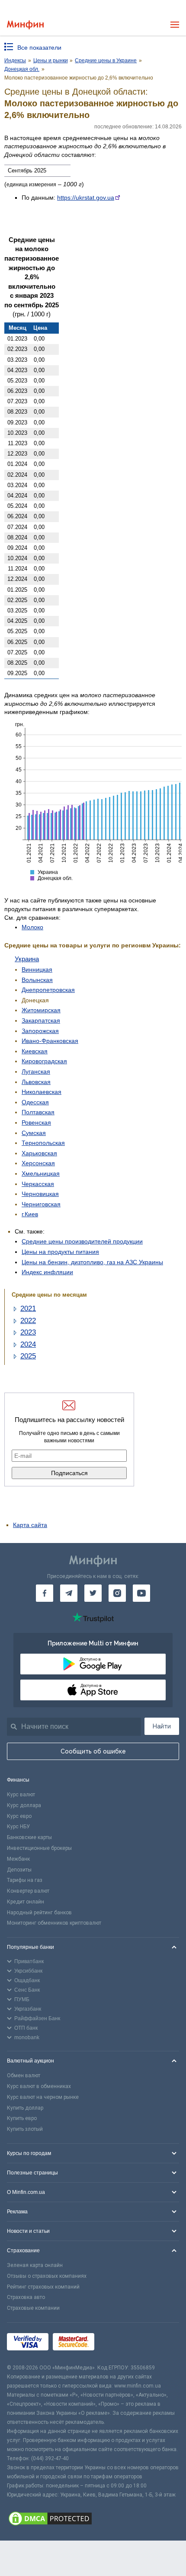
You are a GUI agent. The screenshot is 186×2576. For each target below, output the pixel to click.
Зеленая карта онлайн (35, 2265)
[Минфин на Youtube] (141, 1593)
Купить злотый (25, 2129)
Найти (162, 1726)
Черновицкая (40, 1194)
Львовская (36, 1082)
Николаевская (42, 1092)
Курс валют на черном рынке (43, 2097)
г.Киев (30, 1214)
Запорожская (40, 1031)
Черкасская (38, 1184)
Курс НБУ (18, 1827)
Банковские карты (29, 1837)
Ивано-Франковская (50, 1041)
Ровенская (36, 1122)
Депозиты (19, 1870)
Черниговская (41, 1204)
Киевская (35, 1051)
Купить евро (22, 2118)
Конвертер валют (28, 1891)
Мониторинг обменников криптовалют (54, 1923)
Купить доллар (25, 2108)
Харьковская (39, 1153)
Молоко (32, 927)
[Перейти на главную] (25, 25)
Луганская (36, 1071)
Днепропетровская (48, 990)
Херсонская (38, 1163)
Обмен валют (24, 2075)
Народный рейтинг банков (39, 1913)
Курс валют (21, 1795)
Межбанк (18, 1859)
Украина (27, 959)
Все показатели (39, 48)
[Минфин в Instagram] (117, 1593)
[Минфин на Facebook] (45, 1593)
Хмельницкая (41, 1173)
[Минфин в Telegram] (69, 1593)
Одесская (35, 1102)
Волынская (37, 980)
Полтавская (38, 1112)
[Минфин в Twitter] (93, 1593)
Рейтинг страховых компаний (43, 2287)
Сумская (34, 1133)
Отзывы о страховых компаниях (47, 2276)
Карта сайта (30, 1525)
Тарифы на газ (25, 1880)
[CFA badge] (118, 2343)
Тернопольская (43, 1143)
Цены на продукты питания (60, 1252)
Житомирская (41, 1010)
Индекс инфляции (47, 1272)
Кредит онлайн (26, 1902)
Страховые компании (33, 2308)
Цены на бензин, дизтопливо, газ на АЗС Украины (92, 1262)
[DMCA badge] (93, 2520)
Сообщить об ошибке (93, 1751)
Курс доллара (24, 1805)
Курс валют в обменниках (39, 2086)
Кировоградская (44, 1061)
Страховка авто (26, 2297)
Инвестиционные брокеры (39, 1848)
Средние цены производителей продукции (82, 1241)
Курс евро (19, 1816)
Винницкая (37, 969)
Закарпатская (41, 1020)
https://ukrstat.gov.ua (86, 198)
